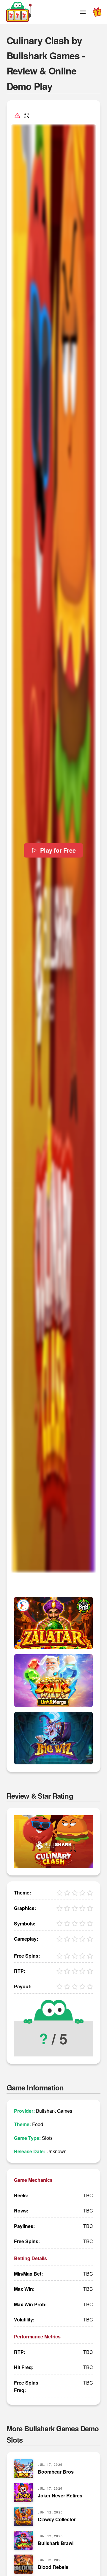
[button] (83, 12)
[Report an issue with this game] (17, 116)
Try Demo (53, 1623)
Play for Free (58, 850)
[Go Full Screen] (27, 116)
